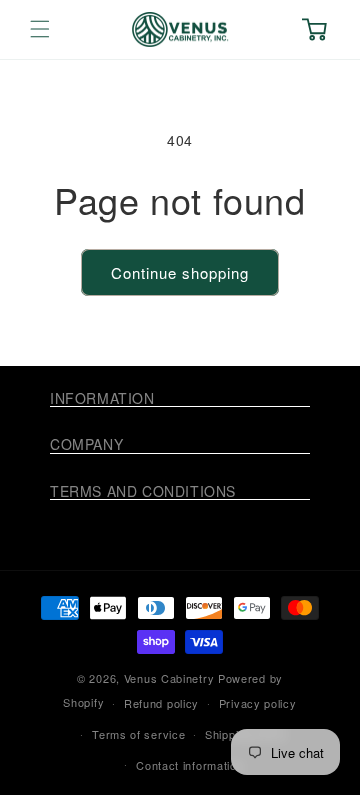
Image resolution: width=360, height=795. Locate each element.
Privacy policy (258, 703)
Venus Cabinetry (169, 678)
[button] (40, 29)
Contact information (189, 765)
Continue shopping (180, 272)
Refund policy (161, 703)
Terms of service (138, 734)
